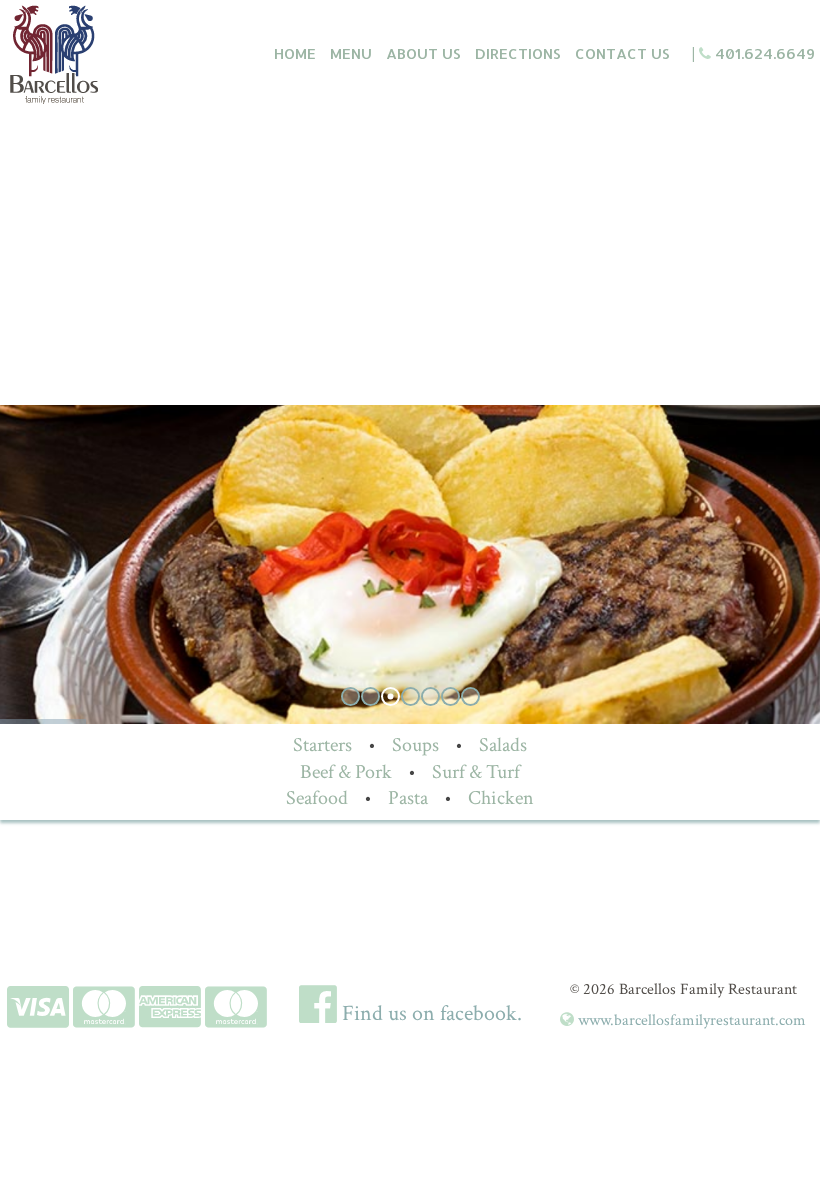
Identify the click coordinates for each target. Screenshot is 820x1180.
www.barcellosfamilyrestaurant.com (690, 1020)
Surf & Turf (476, 772)
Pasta (408, 798)
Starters (322, 745)
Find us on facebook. (429, 1013)
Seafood (317, 798)
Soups (415, 745)
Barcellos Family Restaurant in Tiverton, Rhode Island (113, 54)
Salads (503, 745)
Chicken (501, 798)
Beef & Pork (346, 772)
